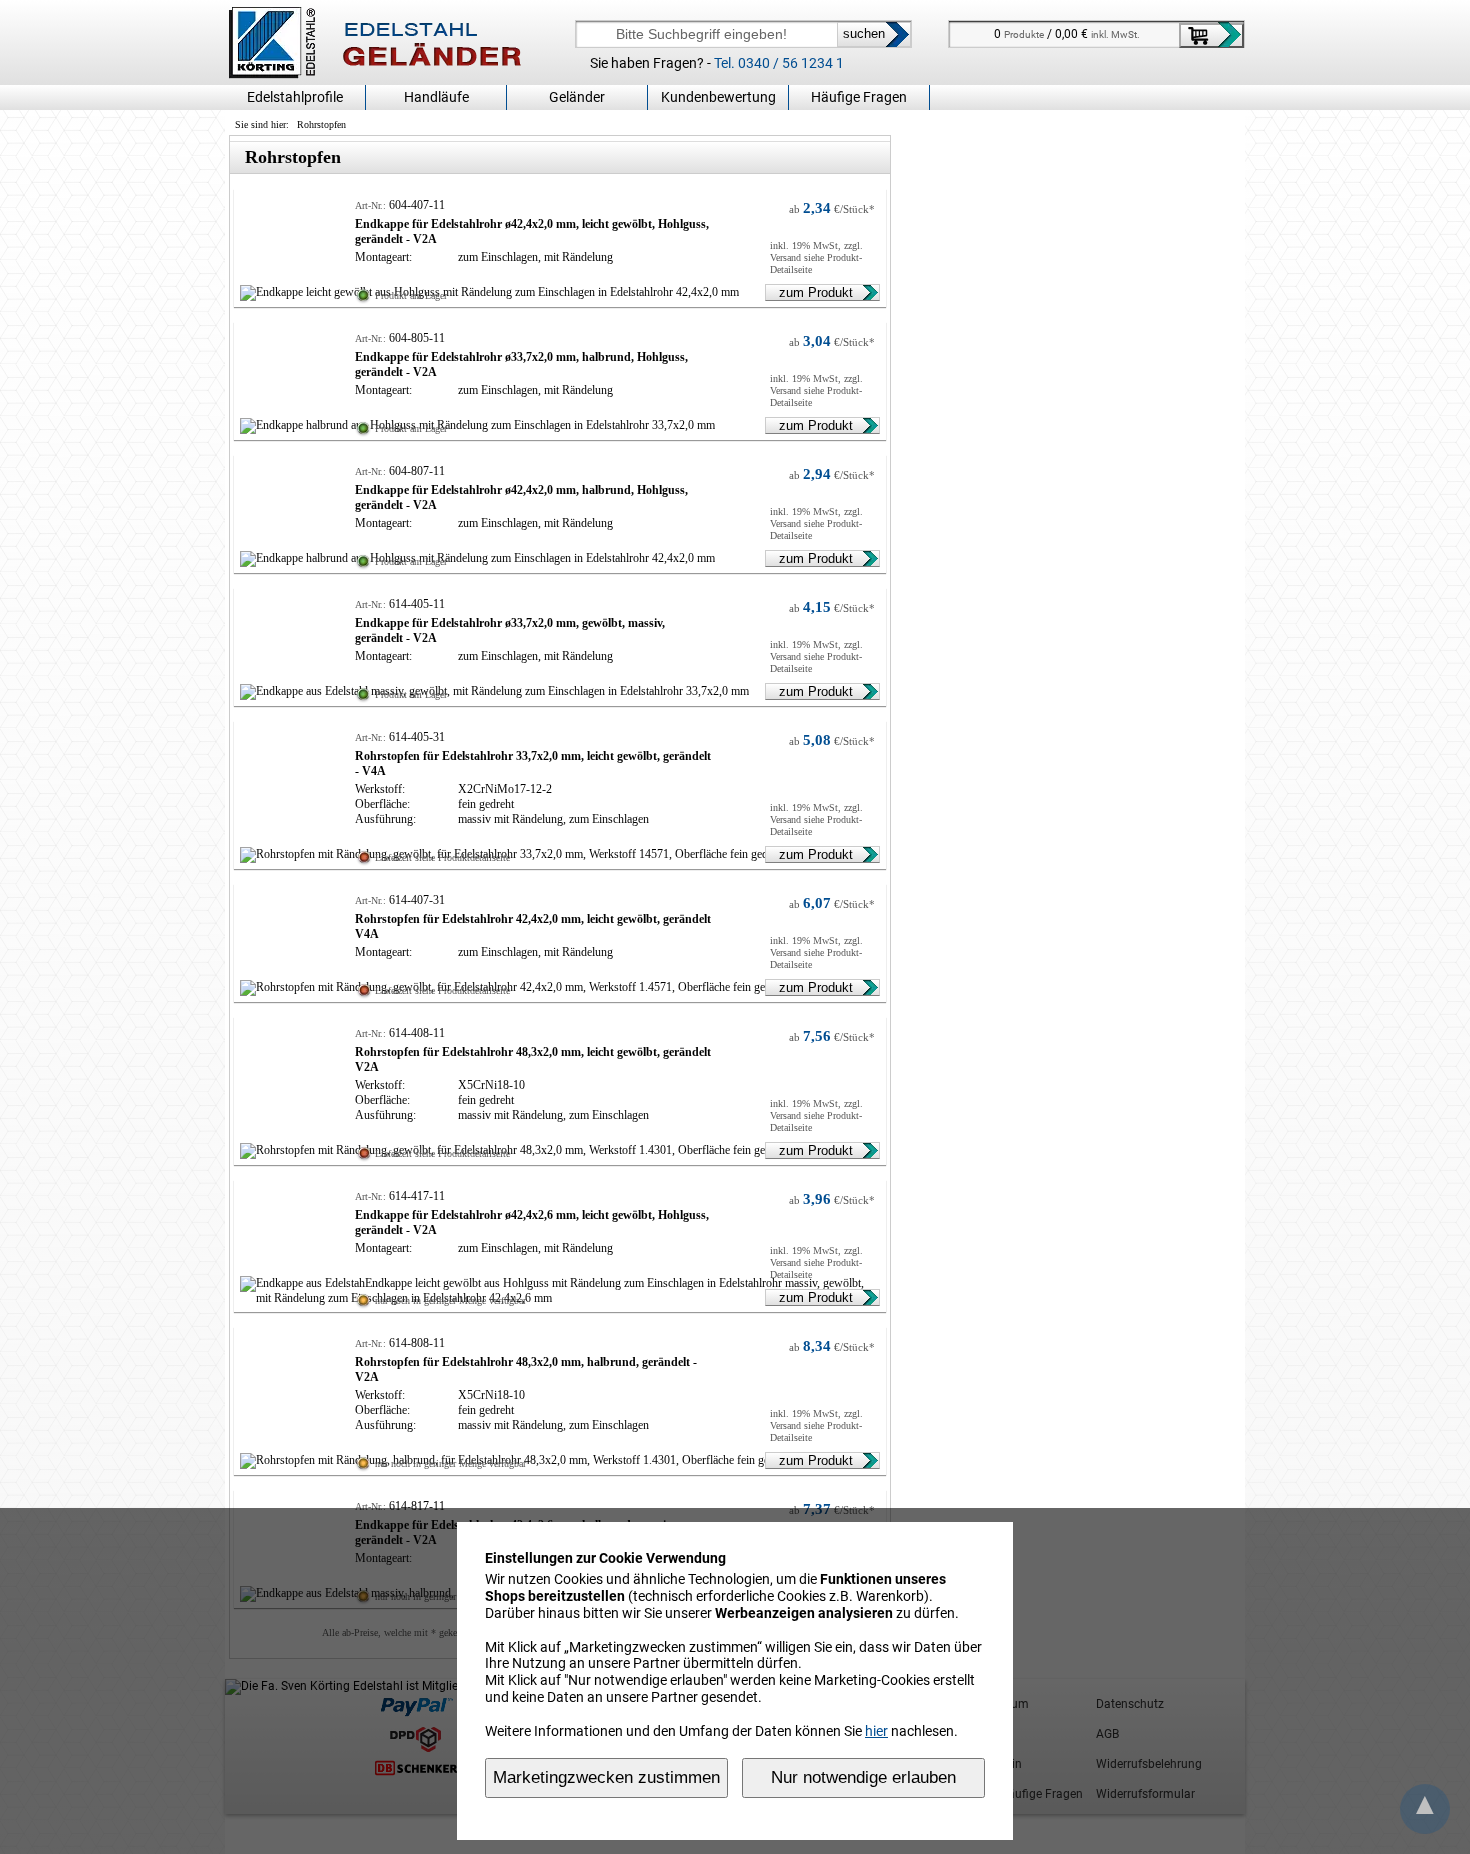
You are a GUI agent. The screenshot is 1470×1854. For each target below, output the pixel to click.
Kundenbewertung (718, 97)
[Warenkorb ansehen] (1211, 35)
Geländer (577, 97)
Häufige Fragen (859, 97)
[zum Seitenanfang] (1425, 1810)
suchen (864, 33)
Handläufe (436, 97)
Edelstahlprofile (295, 97)
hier (876, 1731)
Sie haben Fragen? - (717, 63)
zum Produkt (816, 292)
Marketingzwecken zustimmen (606, 1777)
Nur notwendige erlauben (863, 1777)
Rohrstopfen (321, 124)
